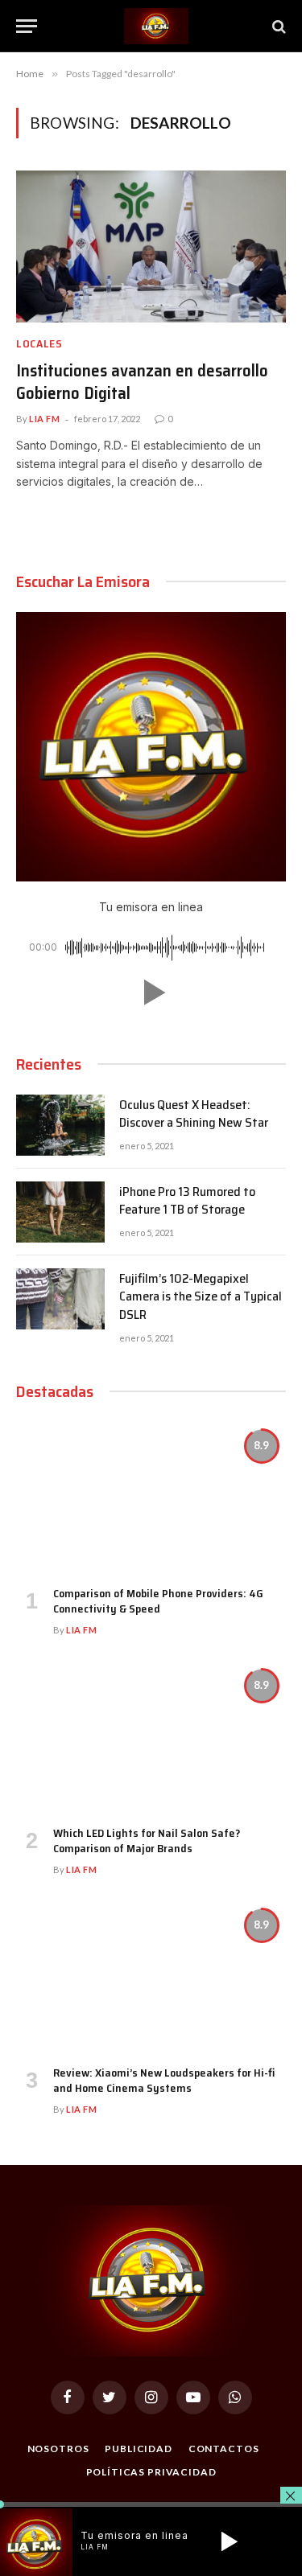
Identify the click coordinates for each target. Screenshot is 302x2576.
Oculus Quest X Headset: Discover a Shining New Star (194, 1114)
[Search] (277, 26)
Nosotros (58, 2449)
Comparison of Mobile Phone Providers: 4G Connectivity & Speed (158, 1601)
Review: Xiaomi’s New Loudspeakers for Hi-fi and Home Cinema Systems (164, 2080)
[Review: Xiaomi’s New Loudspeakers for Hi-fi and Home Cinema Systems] (151, 1977)
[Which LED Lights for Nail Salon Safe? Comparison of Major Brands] (151, 1737)
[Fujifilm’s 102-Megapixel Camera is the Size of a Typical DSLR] (60, 1299)
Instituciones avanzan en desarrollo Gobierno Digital (142, 382)
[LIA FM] (156, 26)
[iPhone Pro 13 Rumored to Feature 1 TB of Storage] (60, 1212)
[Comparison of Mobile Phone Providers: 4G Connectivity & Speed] (151, 1498)
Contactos (224, 2449)
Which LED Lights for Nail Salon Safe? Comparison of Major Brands (147, 1841)
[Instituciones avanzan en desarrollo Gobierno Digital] (151, 246)
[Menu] (27, 26)
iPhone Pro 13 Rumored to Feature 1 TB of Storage (187, 1201)
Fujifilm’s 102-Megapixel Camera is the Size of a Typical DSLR (201, 1297)
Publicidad (138, 2449)
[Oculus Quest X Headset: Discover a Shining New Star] (60, 1125)
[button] (151, 992)
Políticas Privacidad (151, 2472)
